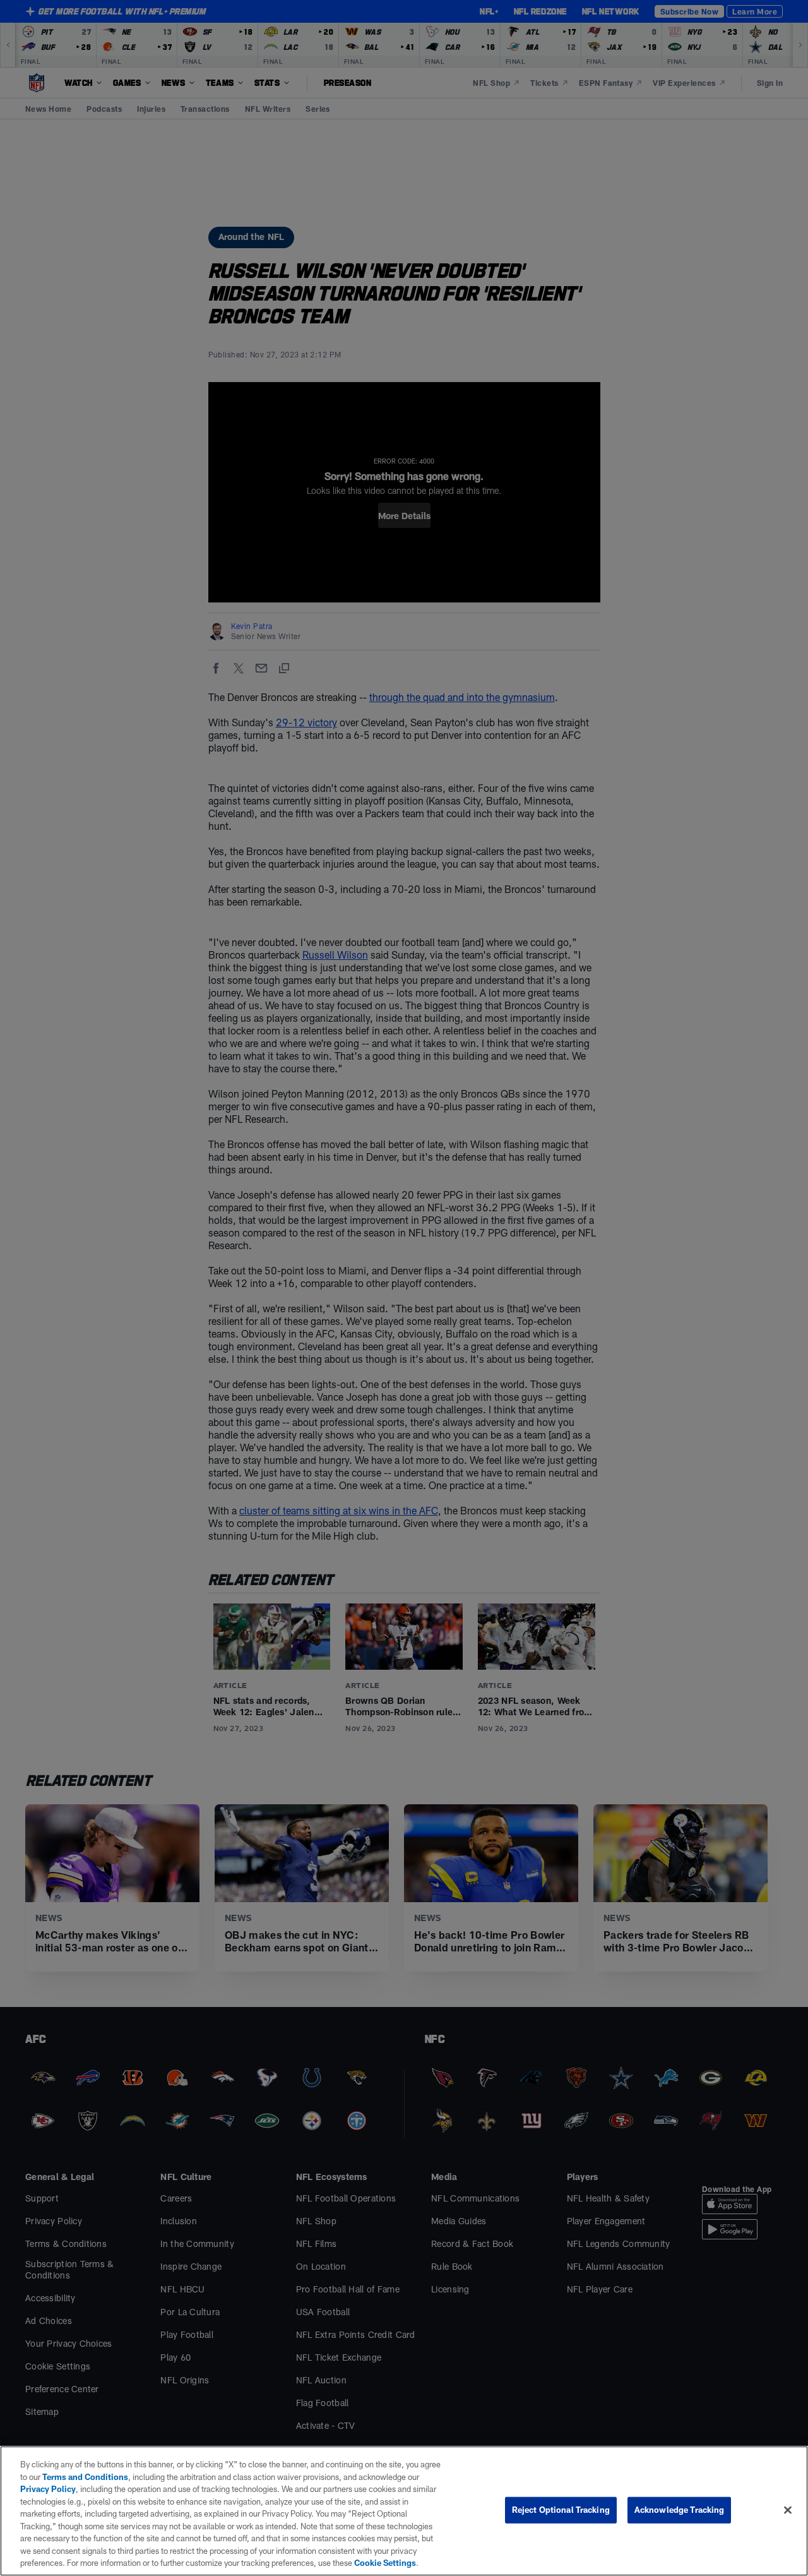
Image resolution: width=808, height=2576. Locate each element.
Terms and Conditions (85, 2477)
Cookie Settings (385, 2563)
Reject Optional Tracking (561, 2510)
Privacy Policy (48, 2489)
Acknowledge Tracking (680, 2510)
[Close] (788, 2510)
